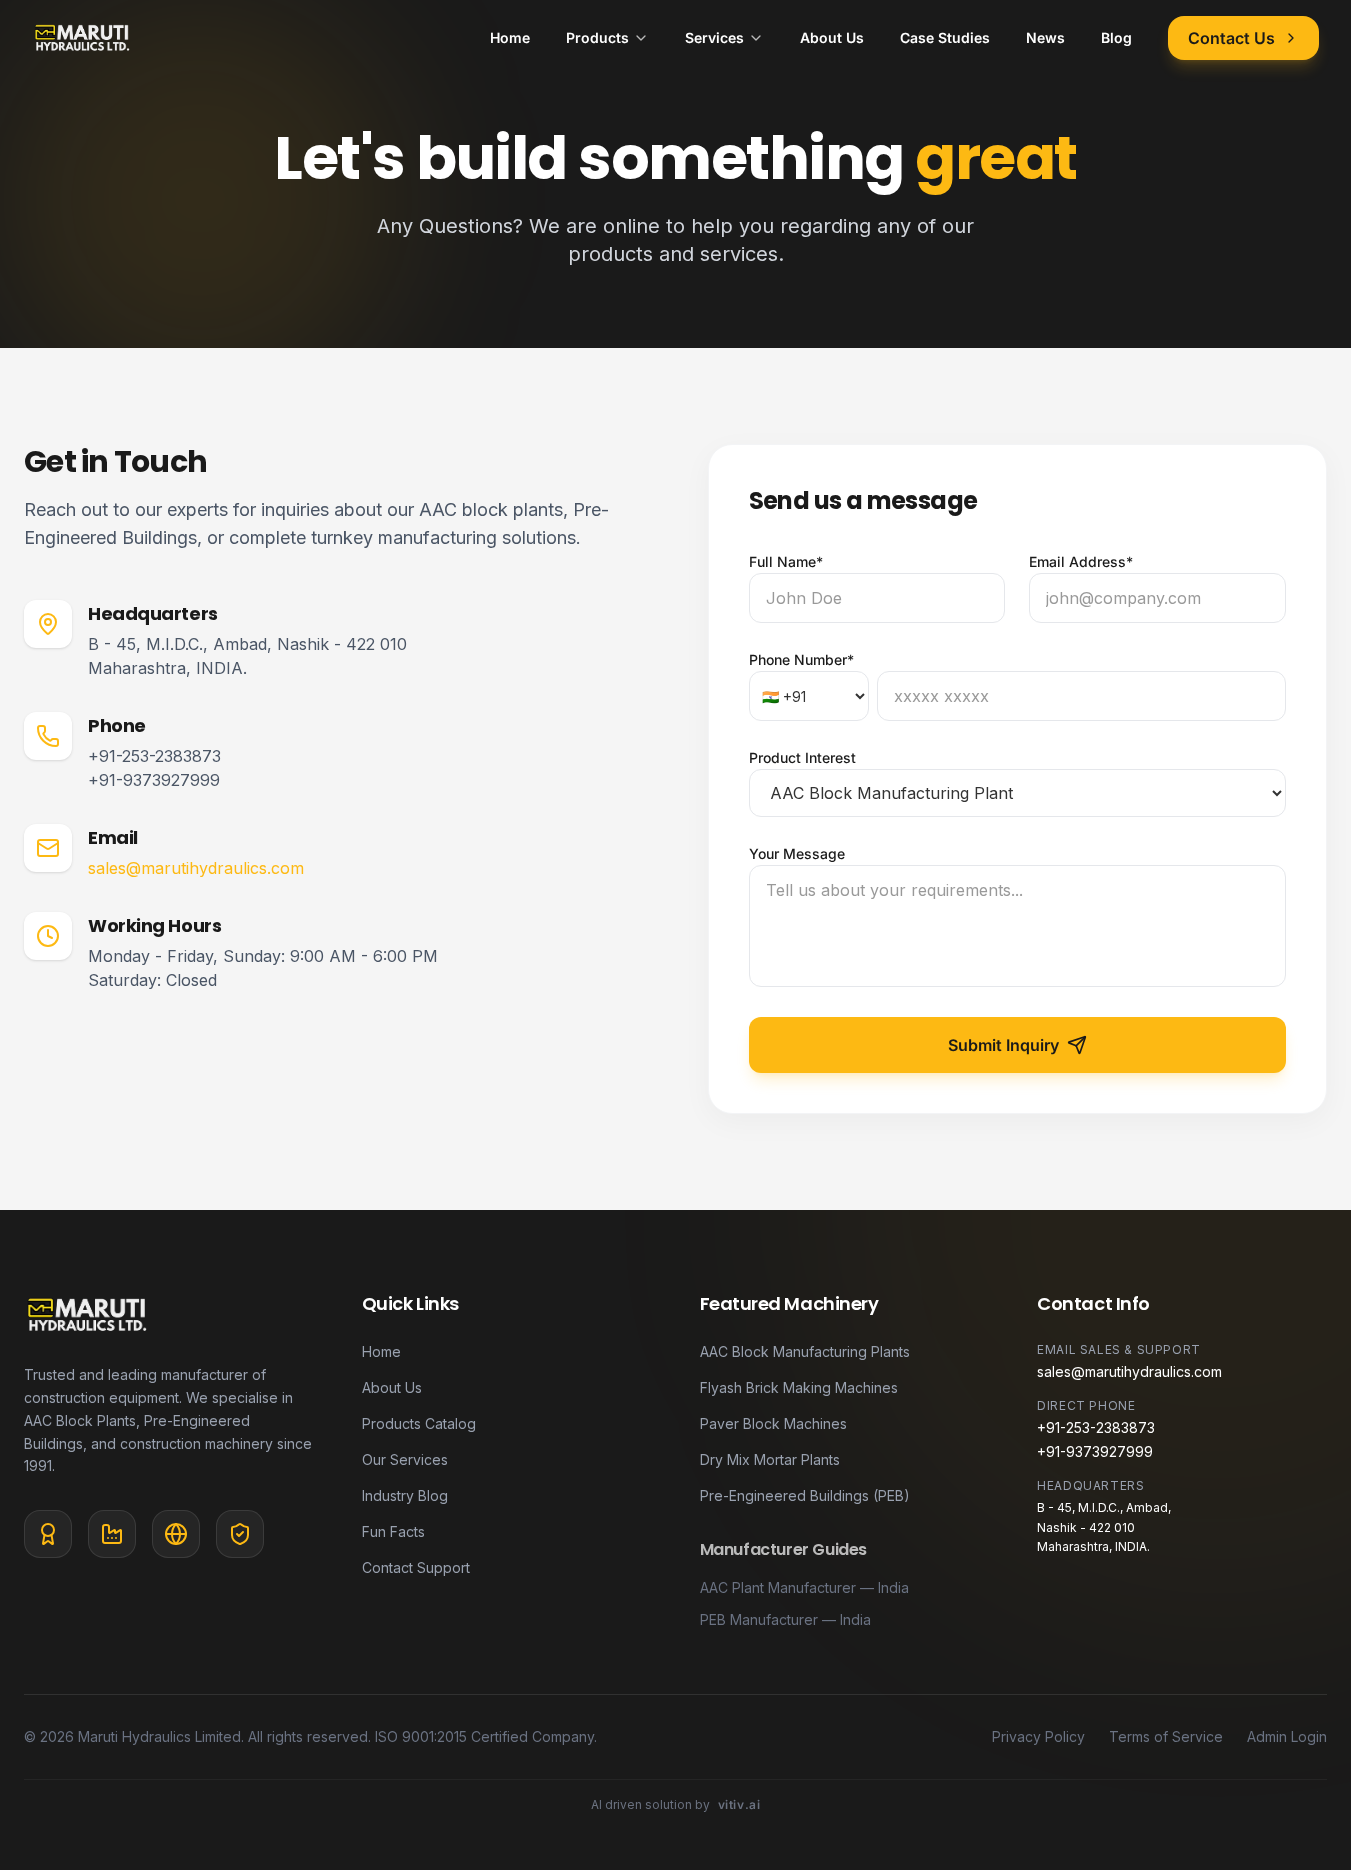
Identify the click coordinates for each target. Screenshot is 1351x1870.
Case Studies (945, 37)
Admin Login (1287, 1736)
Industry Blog (405, 1495)
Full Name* (786, 561)
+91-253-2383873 (154, 756)
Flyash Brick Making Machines (799, 1387)
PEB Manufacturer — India (785, 1619)
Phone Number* (801, 659)
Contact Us (1231, 38)
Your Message (797, 853)
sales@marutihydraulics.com (196, 868)
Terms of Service (1166, 1736)
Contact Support (416, 1567)
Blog (1116, 37)
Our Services (405, 1459)
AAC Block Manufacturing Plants (805, 1351)
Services (714, 37)
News (1045, 37)
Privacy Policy (1038, 1736)
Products (597, 37)
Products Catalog (419, 1423)
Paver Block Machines (773, 1423)
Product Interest (802, 757)
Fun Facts (393, 1531)
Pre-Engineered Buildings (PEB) (805, 1495)
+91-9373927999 (154, 780)
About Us (832, 37)
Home (510, 37)
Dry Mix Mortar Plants (770, 1459)
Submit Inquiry (1003, 1045)
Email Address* (1081, 561)
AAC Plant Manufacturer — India (804, 1587)
